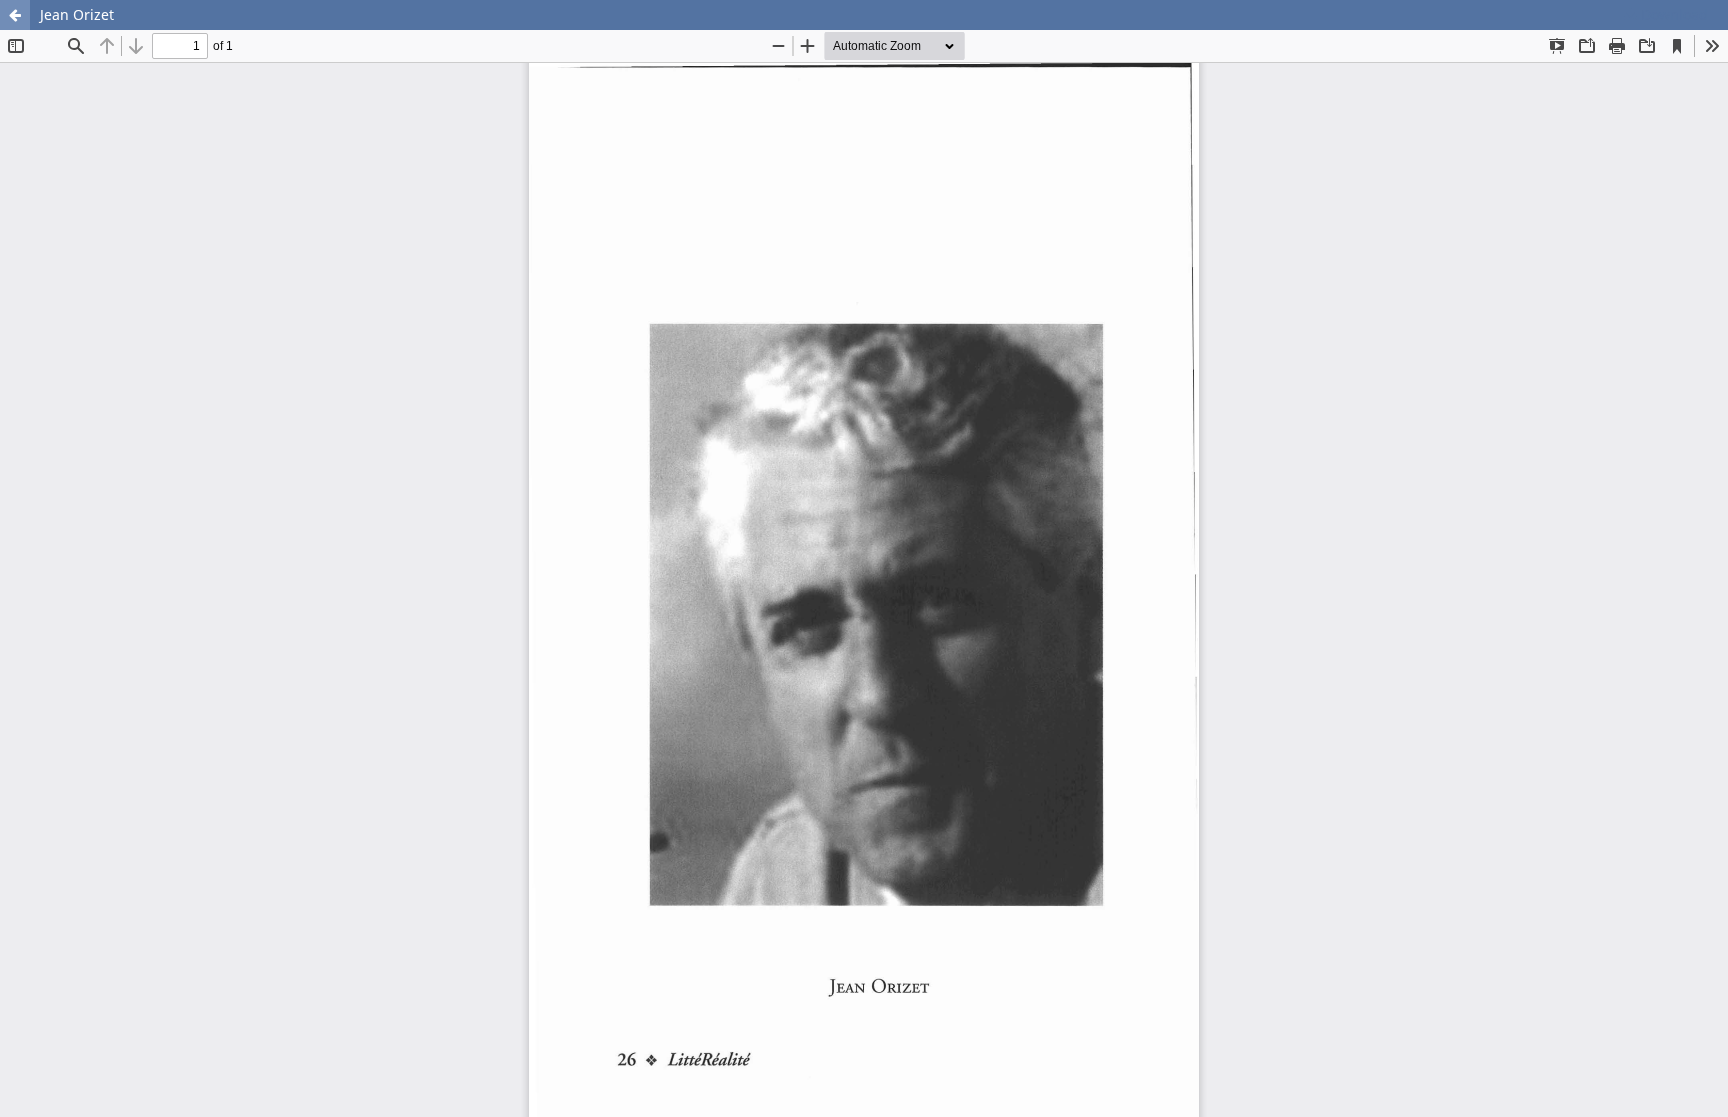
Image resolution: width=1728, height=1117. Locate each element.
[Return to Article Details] (15, 15)
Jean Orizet (77, 14)
